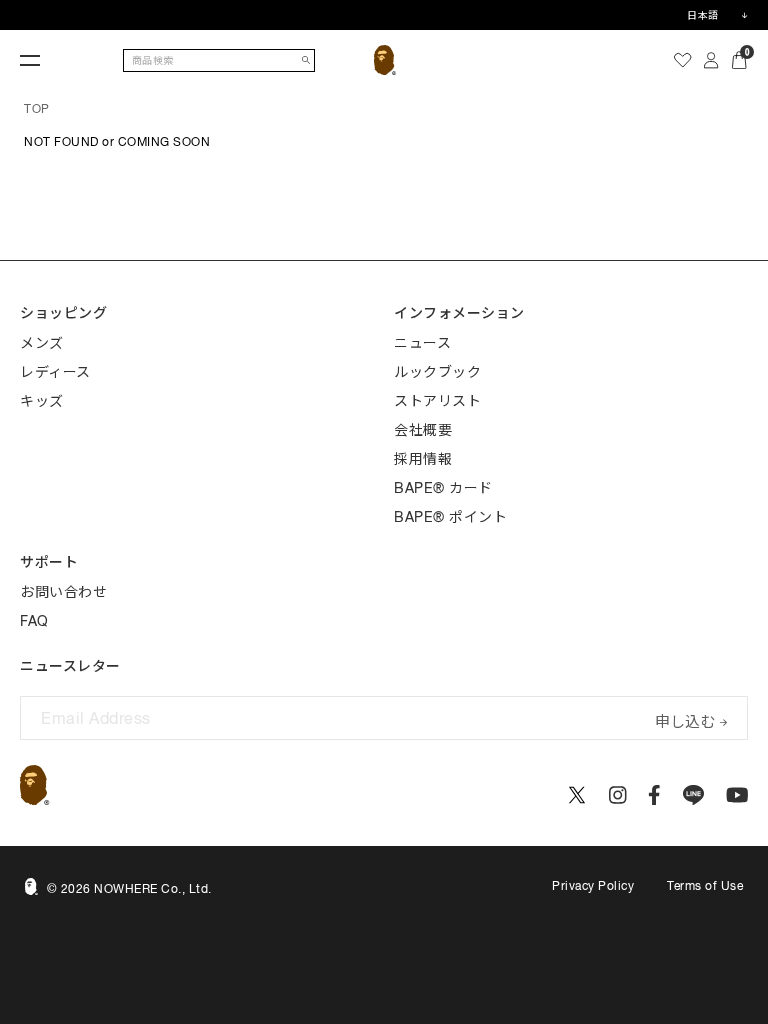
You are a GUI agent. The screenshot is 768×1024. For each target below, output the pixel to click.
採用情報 (423, 459)
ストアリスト (437, 401)
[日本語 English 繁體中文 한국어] (717, 15)
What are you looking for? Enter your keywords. (2, 3)
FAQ (34, 621)
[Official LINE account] (693, 795)
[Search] (306, 60)
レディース (55, 372)
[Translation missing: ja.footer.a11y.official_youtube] (737, 795)
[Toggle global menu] (30, 60)
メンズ (42, 343)
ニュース (422, 343)
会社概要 (423, 430)
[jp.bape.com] (385, 60)
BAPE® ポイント (450, 517)
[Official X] (577, 795)
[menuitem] (683, 60)
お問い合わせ (63, 592)
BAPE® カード (443, 488)
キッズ (42, 401)
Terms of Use (705, 886)
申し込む (685, 719)
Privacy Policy (593, 886)
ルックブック (437, 372)
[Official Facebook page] (654, 795)
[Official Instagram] (618, 795)
